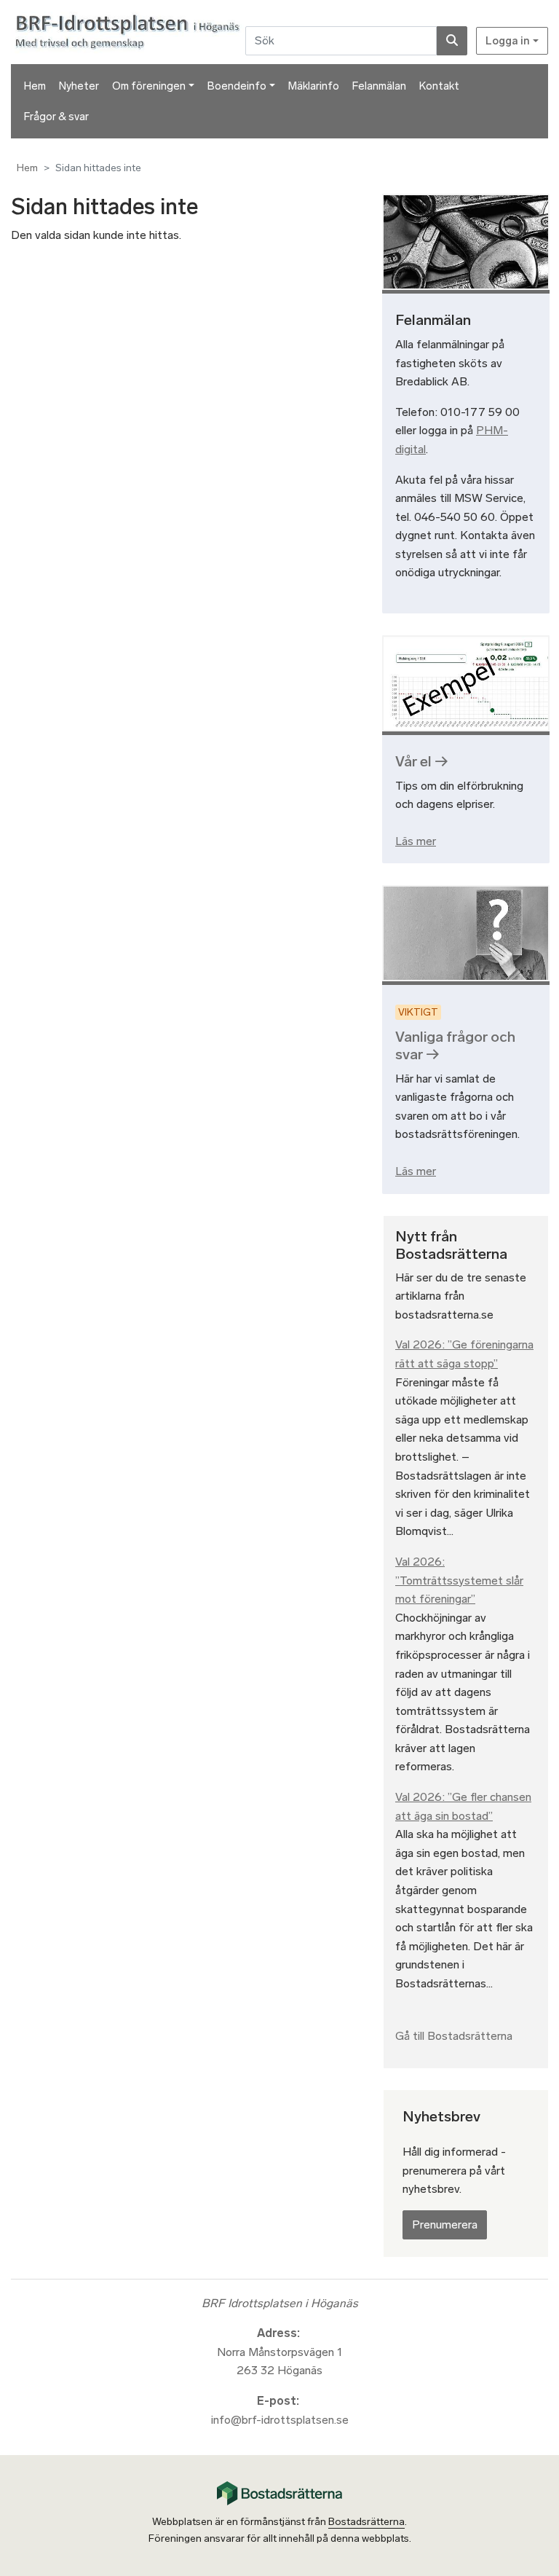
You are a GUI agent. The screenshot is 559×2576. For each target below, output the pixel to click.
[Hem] (130, 31)
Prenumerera (445, 2224)
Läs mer (416, 841)
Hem (35, 86)
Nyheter (79, 86)
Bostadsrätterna (366, 2522)
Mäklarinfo (314, 86)
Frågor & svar (56, 117)
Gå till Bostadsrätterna (454, 2036)
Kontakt (439, 86)
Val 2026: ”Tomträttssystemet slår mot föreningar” (459, 1580)
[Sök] (452, 41)
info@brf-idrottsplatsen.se (280, 2420)
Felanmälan (379, 86)
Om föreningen (149, 86)
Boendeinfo (237, 86)
